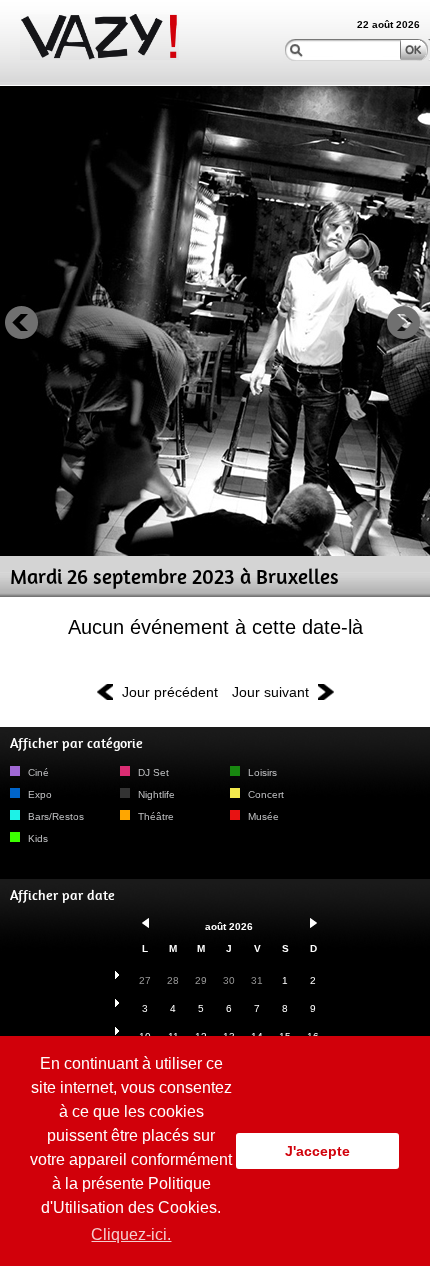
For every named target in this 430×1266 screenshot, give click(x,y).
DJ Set (152, 772)
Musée (262, 816)
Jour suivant (270, 692)
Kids (36, 838)
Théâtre (154, 816)
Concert (264, 794)
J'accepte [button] (317, 1151)
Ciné (37, 772)
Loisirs (261, 772)
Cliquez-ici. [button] (131, 1234)
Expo (38, 794)
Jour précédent (170, 692)
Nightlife (155, 794)
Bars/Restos (54, 816)
